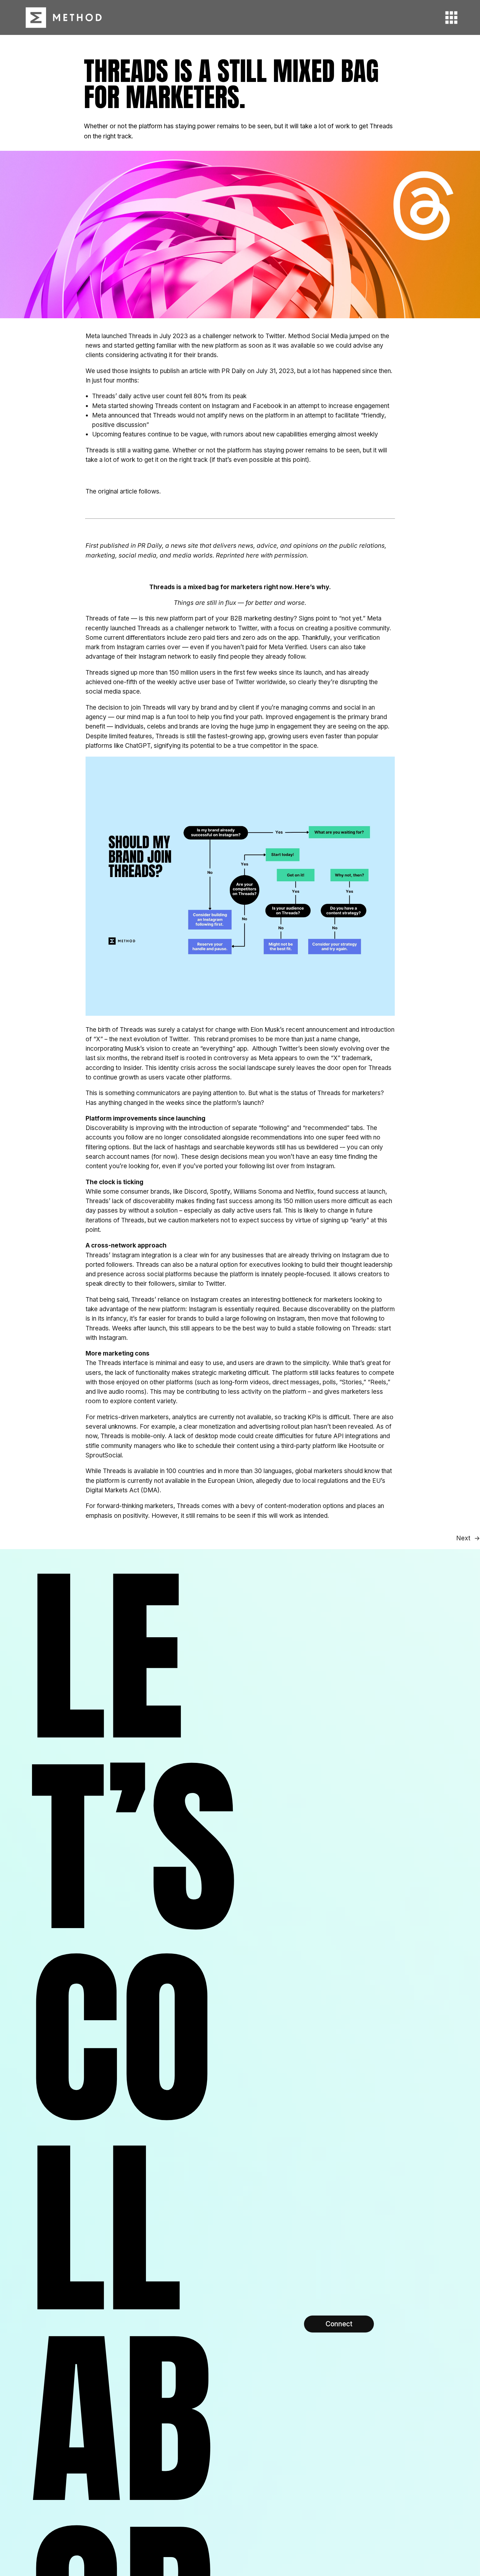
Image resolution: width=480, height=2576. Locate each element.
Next (463, 1538)
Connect (339, 2324)
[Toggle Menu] (447, 17)
